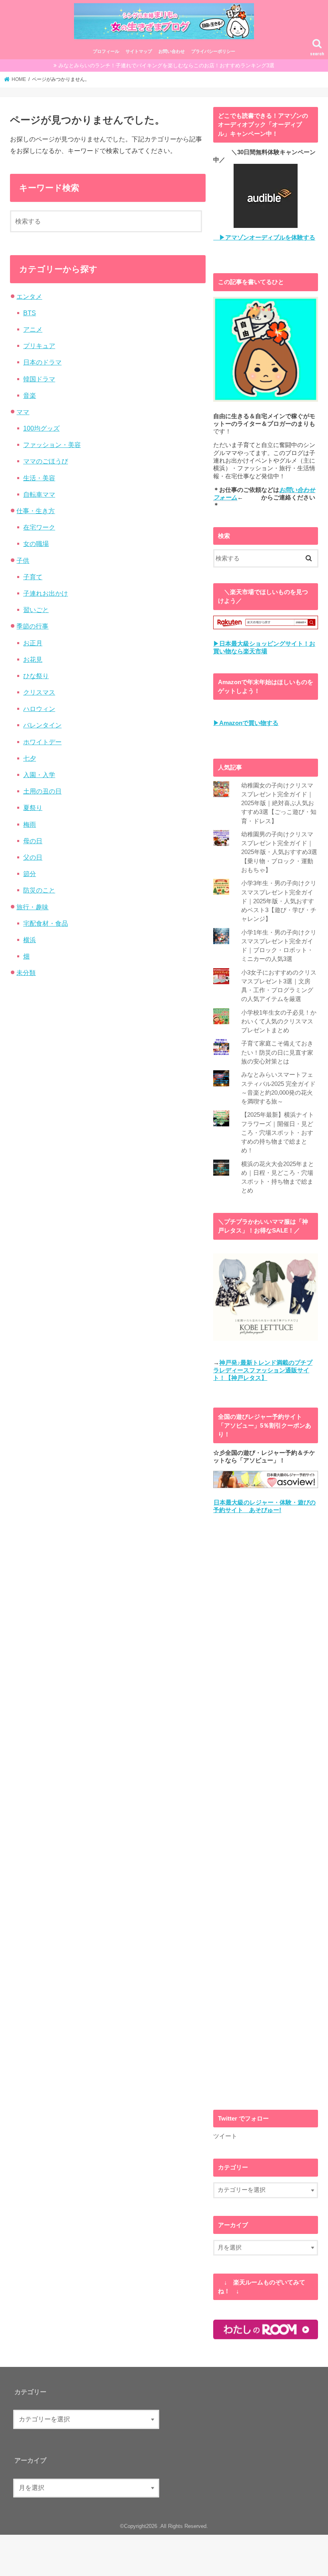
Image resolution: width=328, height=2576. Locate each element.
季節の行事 (32, 626)
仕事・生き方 (36, 511)
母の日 (33, 841)
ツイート (225, 2136)
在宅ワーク (39, 527)
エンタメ (29, 296)
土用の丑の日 (42, 791)
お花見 (33, 659)
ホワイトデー (42, 742)
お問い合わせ (172, 51)
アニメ (33, 329)
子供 (23, 560)
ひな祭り (36, 676)
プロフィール (106, 51)
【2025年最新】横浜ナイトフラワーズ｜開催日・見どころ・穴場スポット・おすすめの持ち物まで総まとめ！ (278, 1133)
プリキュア (39, 346)
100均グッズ (41, 428)
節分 (30, 874)
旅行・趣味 (32, 907)
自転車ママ (39, 494)
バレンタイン (42, 725)
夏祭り (33, 808)
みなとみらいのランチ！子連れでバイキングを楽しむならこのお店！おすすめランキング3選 (166, 65)
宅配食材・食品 (46, 923)
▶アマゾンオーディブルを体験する (264, 238)
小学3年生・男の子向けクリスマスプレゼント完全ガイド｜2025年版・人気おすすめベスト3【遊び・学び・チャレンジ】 (279, 901)
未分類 (26, 973)
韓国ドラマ (39, 379)
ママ (23, 412)
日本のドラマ (42, 362)
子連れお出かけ (46, 593)
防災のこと (39, 890)
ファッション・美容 (52, 445)
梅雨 (30, 824)
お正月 (33, 643)
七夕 (30, 758)
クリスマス (39, 692)
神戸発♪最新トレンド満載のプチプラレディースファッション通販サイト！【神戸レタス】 (263, 1371)
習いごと (36, 610)
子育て (33, 577)
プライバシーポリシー (213, 51)
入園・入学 (39, 775)
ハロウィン (39, 709)
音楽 (30, 395)
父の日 (33, 857)
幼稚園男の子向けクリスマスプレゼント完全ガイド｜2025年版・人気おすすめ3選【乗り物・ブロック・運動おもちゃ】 (279, 852)
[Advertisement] (266, 1812)
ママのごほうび (46, 461)
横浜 (30, 940)
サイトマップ (139, 51)
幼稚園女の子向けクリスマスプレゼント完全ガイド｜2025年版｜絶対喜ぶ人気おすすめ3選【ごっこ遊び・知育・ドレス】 (279, 803)
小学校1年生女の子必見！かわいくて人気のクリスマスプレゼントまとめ (279, 1021)
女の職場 (36, 544)
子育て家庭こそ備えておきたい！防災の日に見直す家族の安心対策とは (277, 1052)
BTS (30, 313)
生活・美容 (39, 478)
